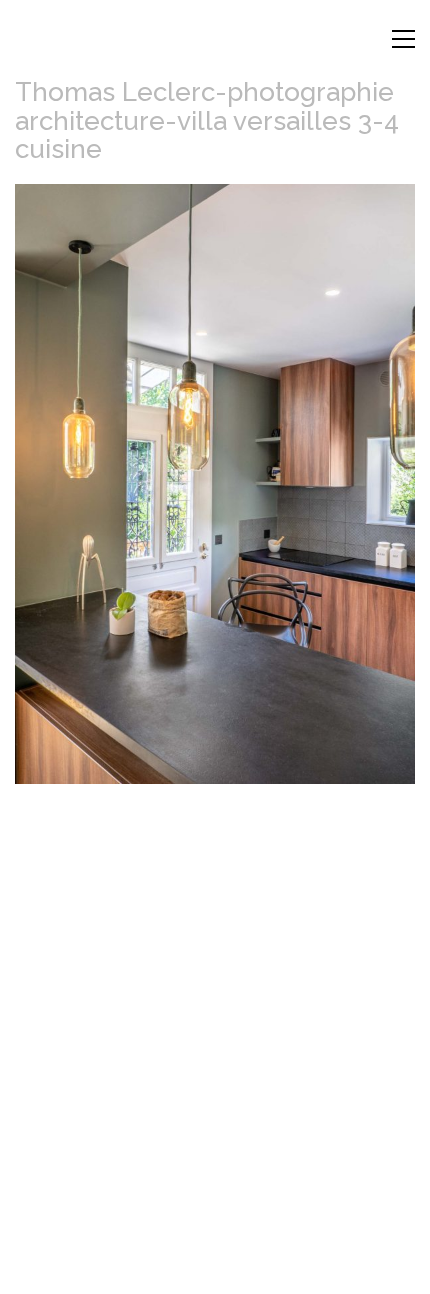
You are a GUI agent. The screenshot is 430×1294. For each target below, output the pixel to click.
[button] (403, 39)
